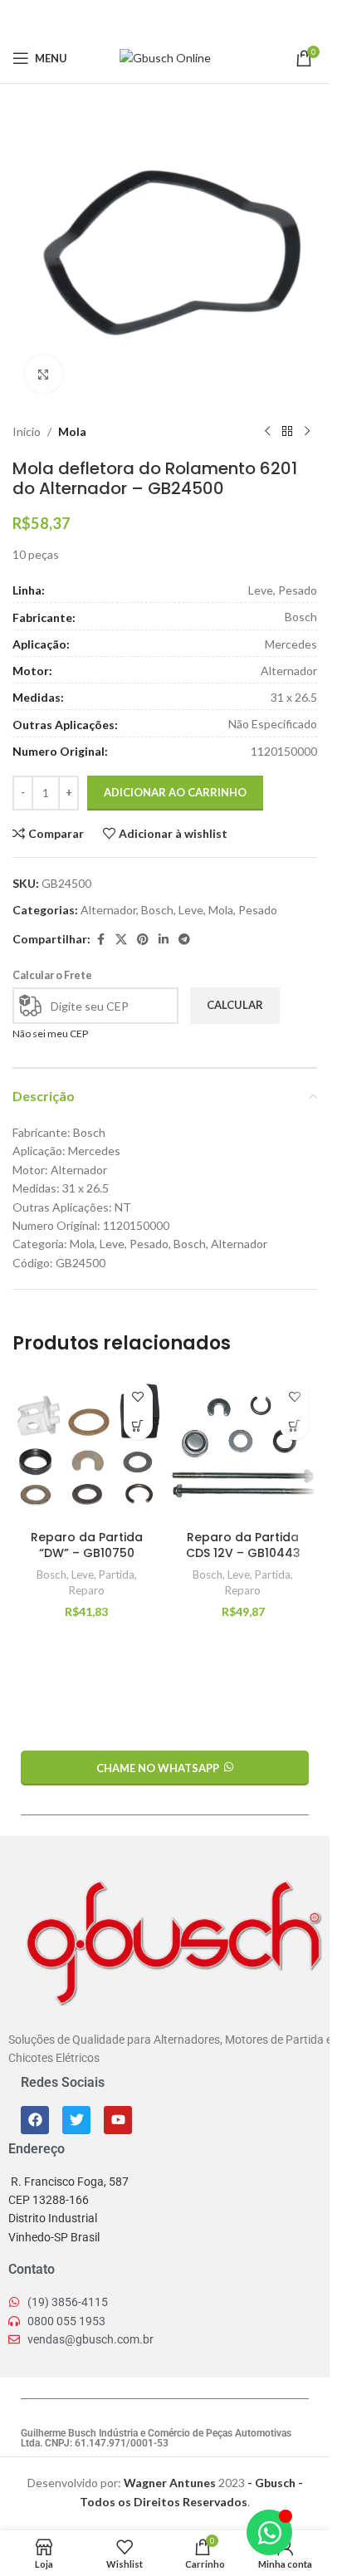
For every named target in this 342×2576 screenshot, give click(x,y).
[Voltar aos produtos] (287, 432)
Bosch (157, 910)
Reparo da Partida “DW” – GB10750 (87, 1545)
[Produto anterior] (267, 432)
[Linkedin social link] (186, 17)
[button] (138, 1425)
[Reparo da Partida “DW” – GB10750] (87, 1448)
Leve (191, 910)
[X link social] (144, 17)
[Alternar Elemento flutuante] (269, 2532)
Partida (117, 1574)
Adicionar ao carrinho (175, 792)
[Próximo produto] (307, 432)
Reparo (87, 1590)
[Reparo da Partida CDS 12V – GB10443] (244, 1448)
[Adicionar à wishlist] (138, 1396)
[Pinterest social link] (165, 17)
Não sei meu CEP (50, 1033)
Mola (72, 431)
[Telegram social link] (207, 17)
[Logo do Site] (165, 57)
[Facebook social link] (123, 17)
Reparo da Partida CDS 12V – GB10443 (243, 1545)
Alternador (108, 910)
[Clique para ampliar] (44, 374)
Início (27, 431)
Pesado (258, 910)
